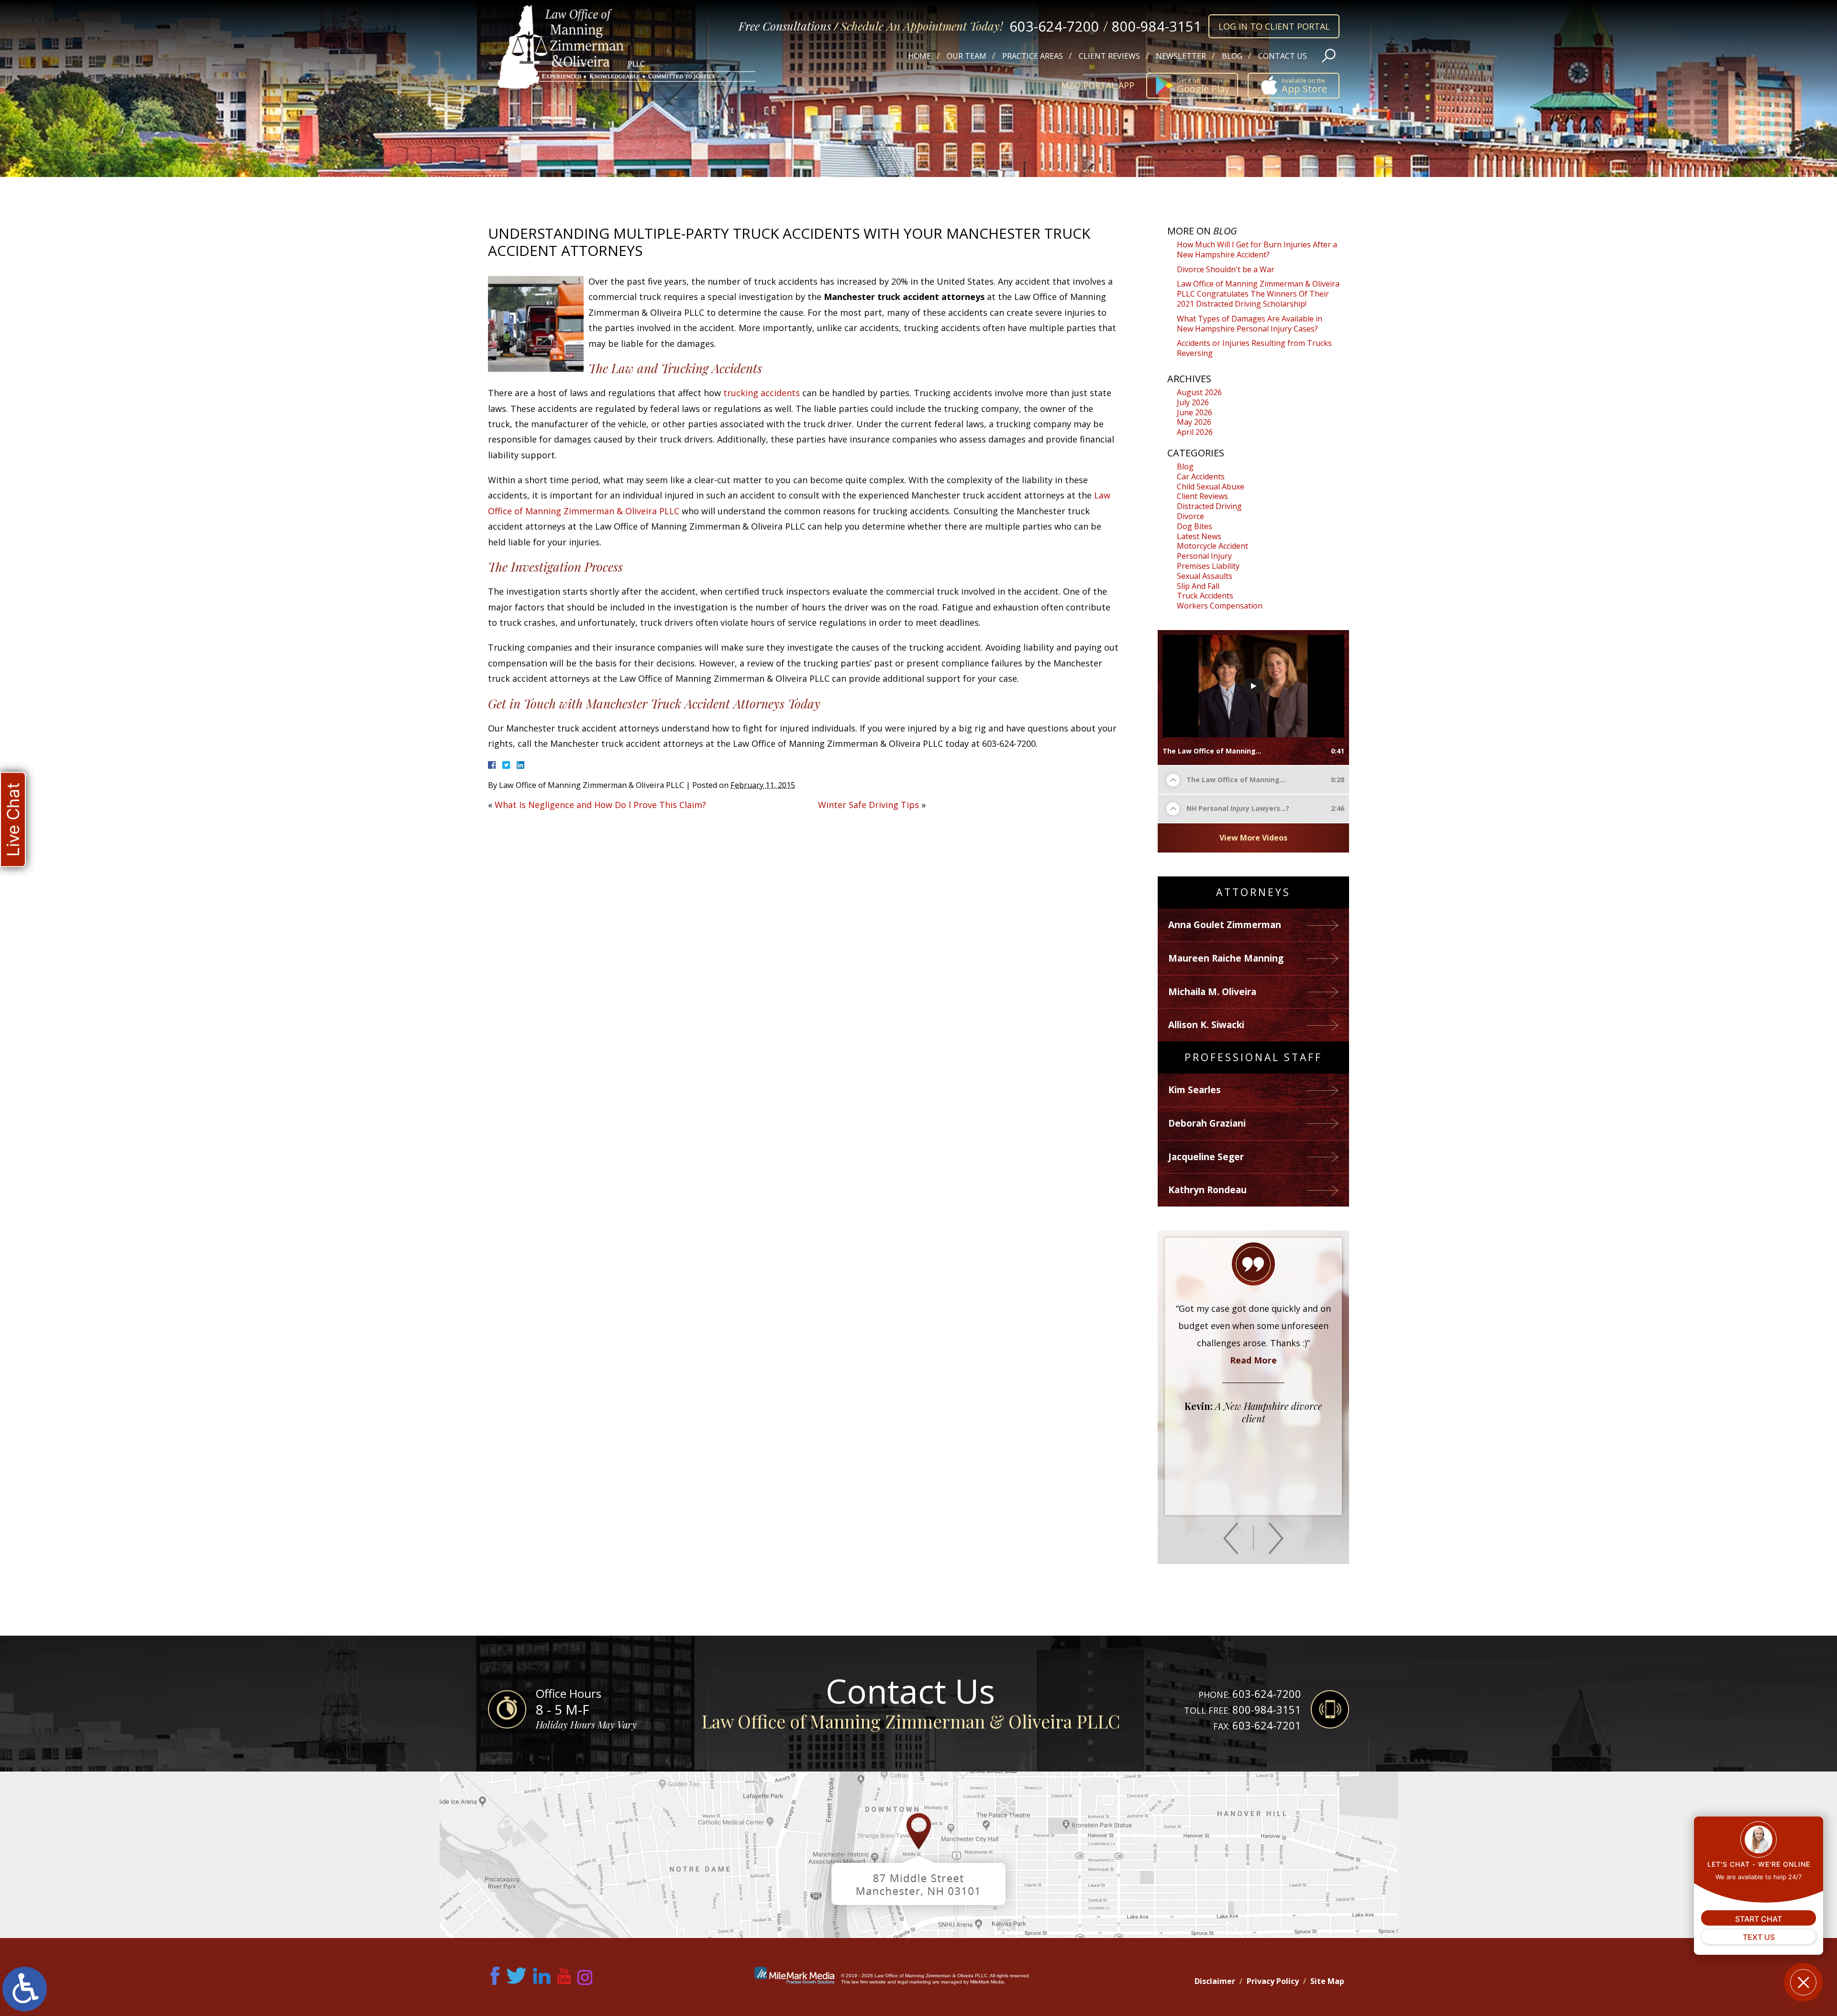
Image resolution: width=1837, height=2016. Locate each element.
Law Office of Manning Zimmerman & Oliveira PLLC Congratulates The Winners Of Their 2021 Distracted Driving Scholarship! (1258, 294)
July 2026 (1193, 402)
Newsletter (1181, 56)
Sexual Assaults (1205, 576)
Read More (1253, 1446)
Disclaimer (1215, 1981)
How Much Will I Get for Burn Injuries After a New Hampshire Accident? (1257, 249)
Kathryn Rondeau (1207, 1190)
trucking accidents (762, 393)
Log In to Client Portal (1274, 26)
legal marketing (914, 1982)
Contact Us (1283, 56)
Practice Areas (1033, 56)
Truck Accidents (1205, 596)
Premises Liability (1208, 566)
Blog (1232, 56)
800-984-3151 (1157, 26)
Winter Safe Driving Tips (869, 805)
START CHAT (1759, 1919)
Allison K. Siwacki (1206, 1025)
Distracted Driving (1209, 506)
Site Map (1327, 1981)
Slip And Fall (1198, 586)
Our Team (967, 56)
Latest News (1199, 536)
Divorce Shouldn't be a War (1226, 269)
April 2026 (1195, 432)
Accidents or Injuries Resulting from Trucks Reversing (1254, 348)
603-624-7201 (1267, 1725)
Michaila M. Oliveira (1212, 992)
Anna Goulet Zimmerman (1225, 925)
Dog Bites (1195, 526)
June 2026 (1195, 412)
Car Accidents (1201, 476)
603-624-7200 (1054, 26)
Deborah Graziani (1207, 1123)
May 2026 (1194, 422)
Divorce (1190, 516)
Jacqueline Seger (1206, 1157)
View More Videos (1253, 838)
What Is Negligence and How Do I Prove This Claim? (600, 805)
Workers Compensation (1220, 606)
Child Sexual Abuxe (1211, 487)
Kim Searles (1195, 1090)
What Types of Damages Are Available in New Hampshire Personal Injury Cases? (1250, 324)
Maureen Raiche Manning (1226, 958)
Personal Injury (1204, 556)
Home (919, 56)
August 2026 (1199, 392)
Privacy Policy (1273, 1981)
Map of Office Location (918, 1855)
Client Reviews (1109, 56)
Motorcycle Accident (1212, 546)
